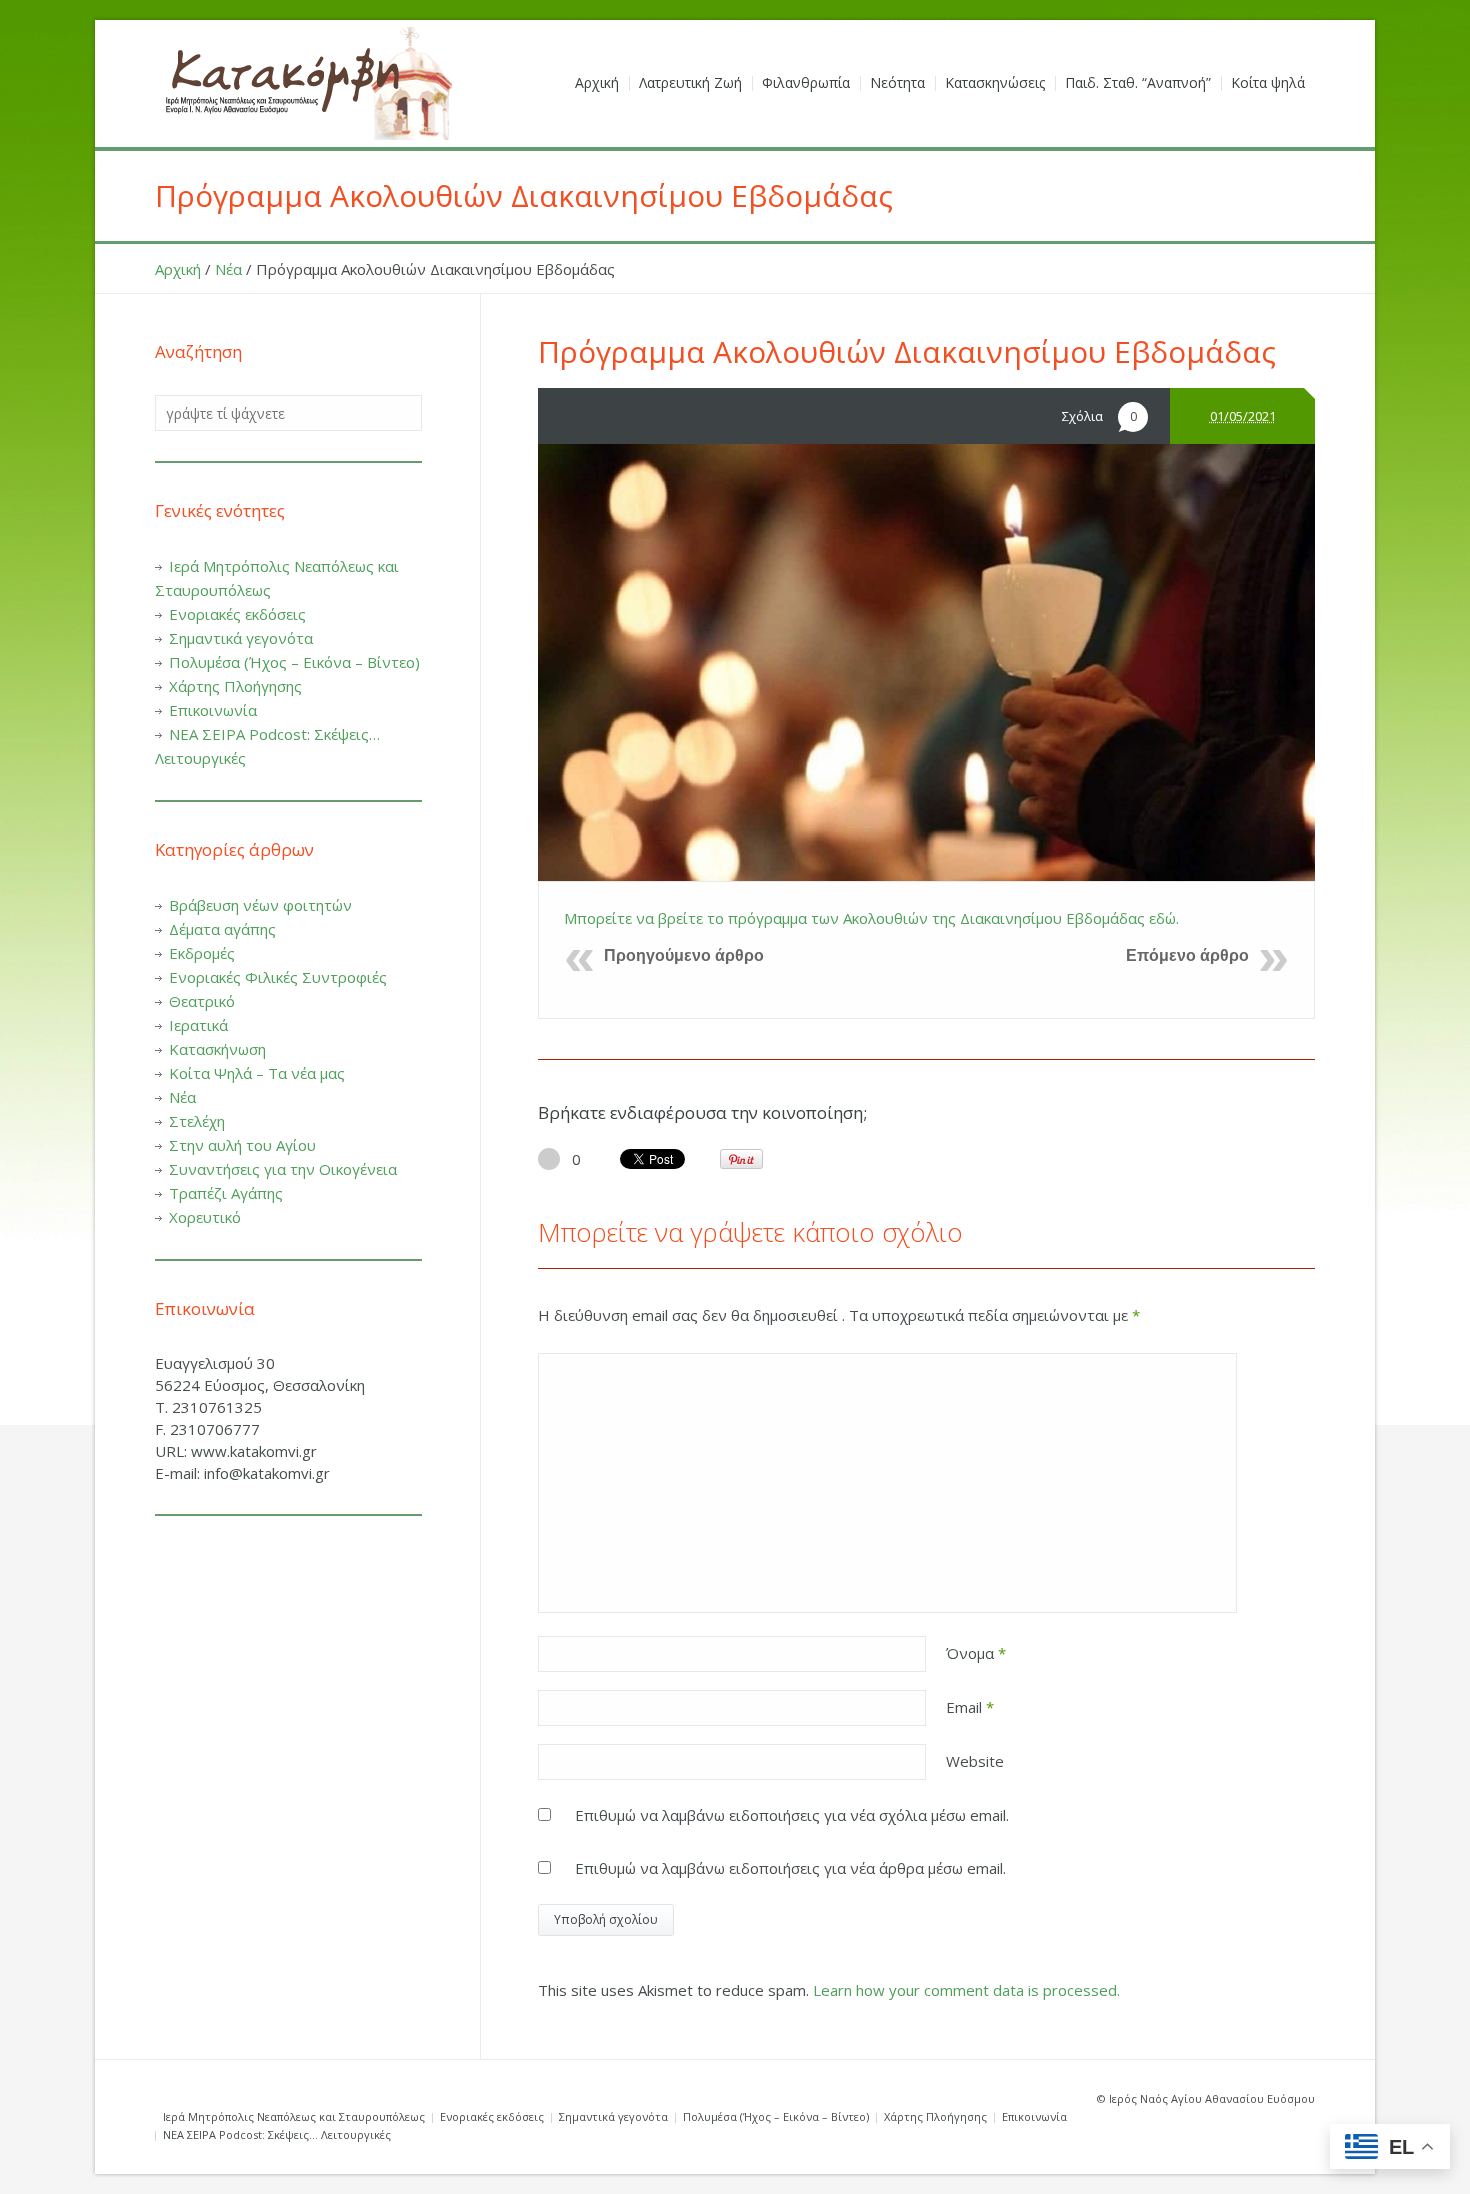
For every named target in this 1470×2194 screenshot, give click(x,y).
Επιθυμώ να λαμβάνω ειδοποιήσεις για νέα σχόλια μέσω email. (792, 1815)
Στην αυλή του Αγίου (242, 1145)
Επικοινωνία (213, 710)
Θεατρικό (202, 1001)
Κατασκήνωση (217, 1049)
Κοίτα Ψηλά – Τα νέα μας (257, 1073)
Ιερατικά (198, 1025)
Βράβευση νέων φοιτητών (260, 905)
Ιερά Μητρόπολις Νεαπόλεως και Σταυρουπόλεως (294, 2116)
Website (975, 1761)
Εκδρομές (202, 953)
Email (970, 1707)
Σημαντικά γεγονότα (241, 638)
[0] (549, 1159)
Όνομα (976, 1653)
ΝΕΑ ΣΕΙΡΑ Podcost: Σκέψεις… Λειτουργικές (277, 2134)
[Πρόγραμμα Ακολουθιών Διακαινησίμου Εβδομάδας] (926, 662)
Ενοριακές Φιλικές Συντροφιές (278, 977)
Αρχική (178, 269)
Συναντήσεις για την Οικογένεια (283, 1169)
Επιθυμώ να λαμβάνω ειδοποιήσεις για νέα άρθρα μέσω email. (790, 1868)
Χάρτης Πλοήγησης (235, 686)
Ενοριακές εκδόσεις (237, 614)
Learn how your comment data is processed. (966, 1990)
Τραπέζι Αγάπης (226, 1193)
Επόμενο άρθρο (1187, 955)
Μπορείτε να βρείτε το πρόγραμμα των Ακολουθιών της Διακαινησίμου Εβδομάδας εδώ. (871, 918)
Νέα (228, 269)
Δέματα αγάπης (222, 929)
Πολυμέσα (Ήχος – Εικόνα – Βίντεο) (294, 662)
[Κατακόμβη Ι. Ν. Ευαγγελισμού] (305, 83)
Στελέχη (197, 1121)
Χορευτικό (205, 1217)
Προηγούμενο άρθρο (684, 955)
